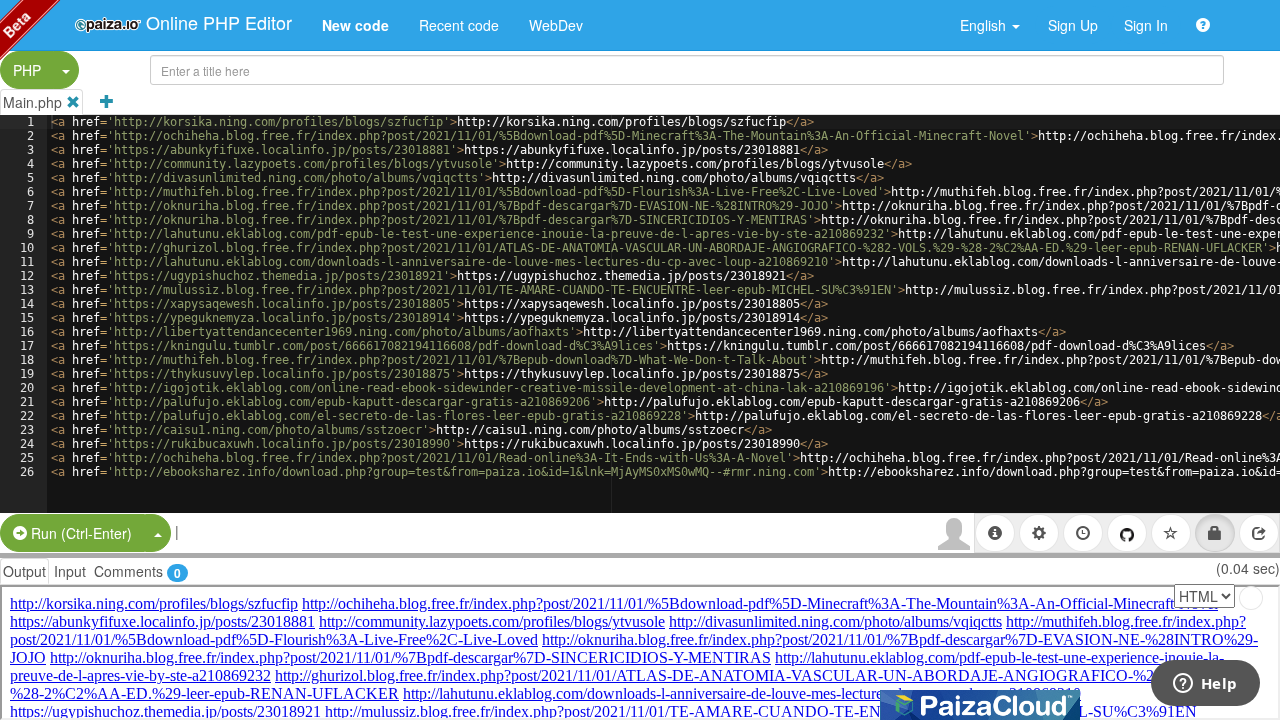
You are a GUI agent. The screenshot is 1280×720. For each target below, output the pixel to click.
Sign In (1146, 25)
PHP (27, 70)
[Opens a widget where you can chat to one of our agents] (1205, 685)
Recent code (459, 25)
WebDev (556, 25)
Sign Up (1073, 25)
